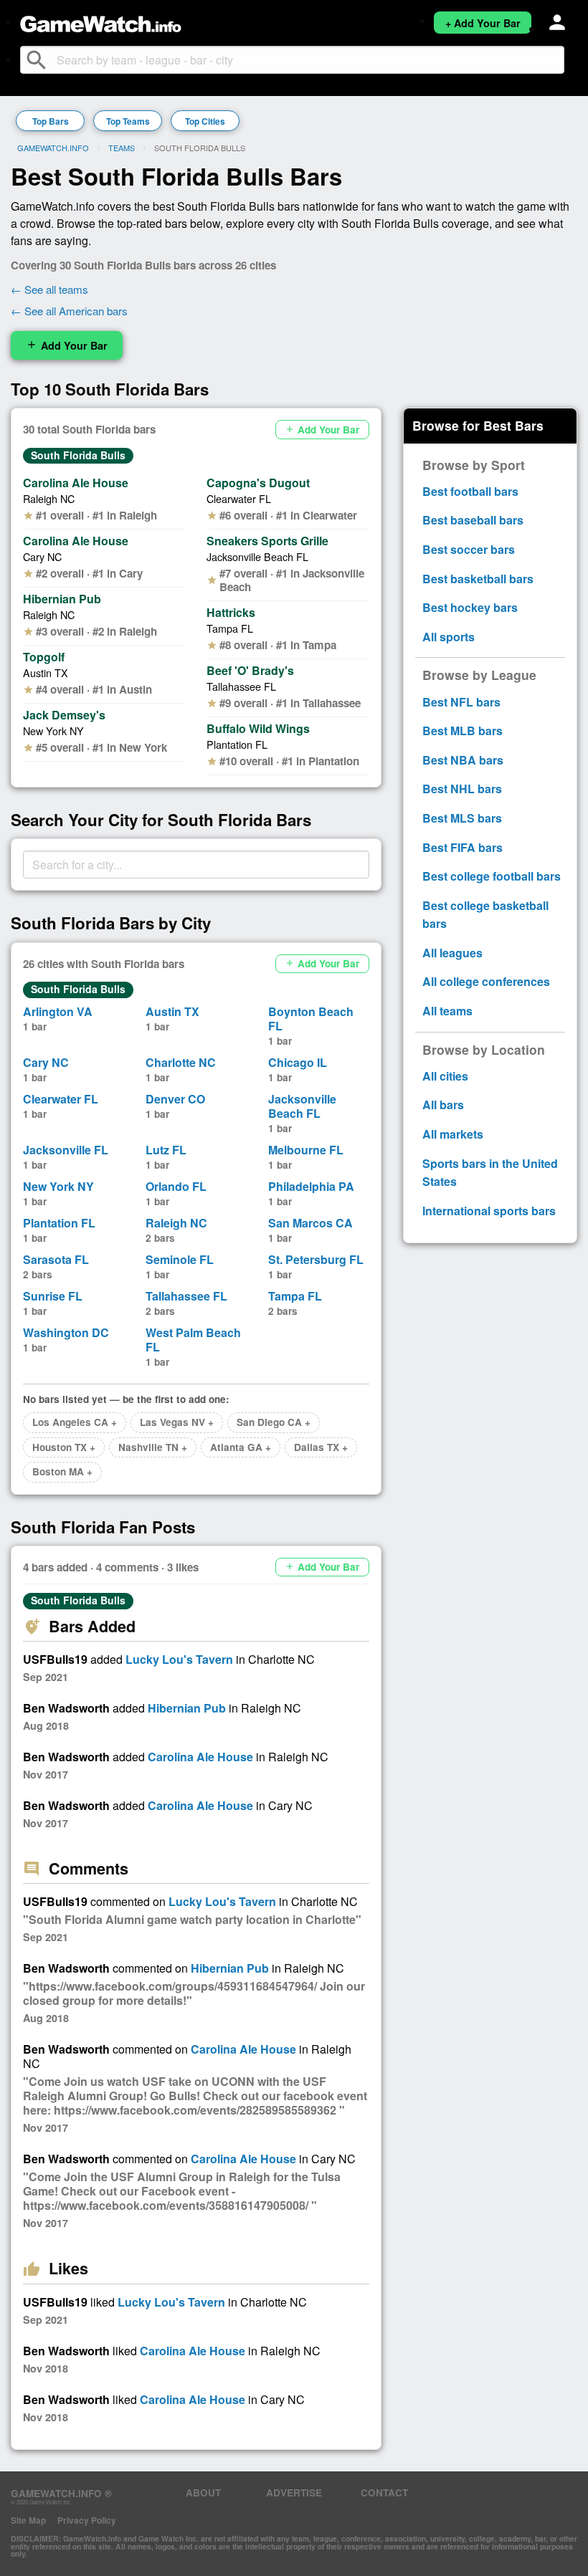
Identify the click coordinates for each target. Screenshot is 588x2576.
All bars (443, 1105)
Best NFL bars (461, 702)
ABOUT (203, 2493)
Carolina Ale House (76, 483)
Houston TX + (64, 1447)
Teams (122, 148)
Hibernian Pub (62, 599)
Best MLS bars (462, 818)
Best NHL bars (462, 789)
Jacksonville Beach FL (257, 556)
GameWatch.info (53, 148)
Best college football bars (492, 876)
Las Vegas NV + (177, 1422)
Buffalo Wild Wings (258, 728)
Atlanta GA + (241, 1447)
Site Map (28, 2520)
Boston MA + (62, 1471)
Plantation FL (237, 744)
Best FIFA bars (463, 847)
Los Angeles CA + (75, 1422)
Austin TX (46, 672)
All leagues (452, 953)
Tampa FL (230, 628)
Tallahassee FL (241, 686)
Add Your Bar (67, 345)
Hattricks (231, 612)
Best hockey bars (470, 607)
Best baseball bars (473, 520)
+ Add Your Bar (483, 23)
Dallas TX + (321, 1447)
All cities (445, 1076)
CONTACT (384, 2493)
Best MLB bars (463, 731)
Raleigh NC (49, 498)
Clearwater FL (239, 498)
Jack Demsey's (64, 715)
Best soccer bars (469, 549)
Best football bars (470, 491)
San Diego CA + (274, 1422)
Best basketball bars (478, 579)
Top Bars (51, 121)
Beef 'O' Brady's (250, 670)
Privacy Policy (87, 2520)
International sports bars (489, 1211)
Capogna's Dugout (258, 483)
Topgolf (44, 657)
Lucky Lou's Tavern (179, 1659)
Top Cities (205, 121)
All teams (447, 1011)
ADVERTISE (294, 2493)
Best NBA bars (463, 760)
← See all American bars (69, 311)
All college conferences (486, 981)
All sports (449, 637)
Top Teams (128, 121)
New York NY (53, 731)
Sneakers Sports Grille (267, 541)
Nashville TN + (153, 1447)
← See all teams (49, 289)
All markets (453, 1134)
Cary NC (42, 556)
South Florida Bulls (78, 455)
